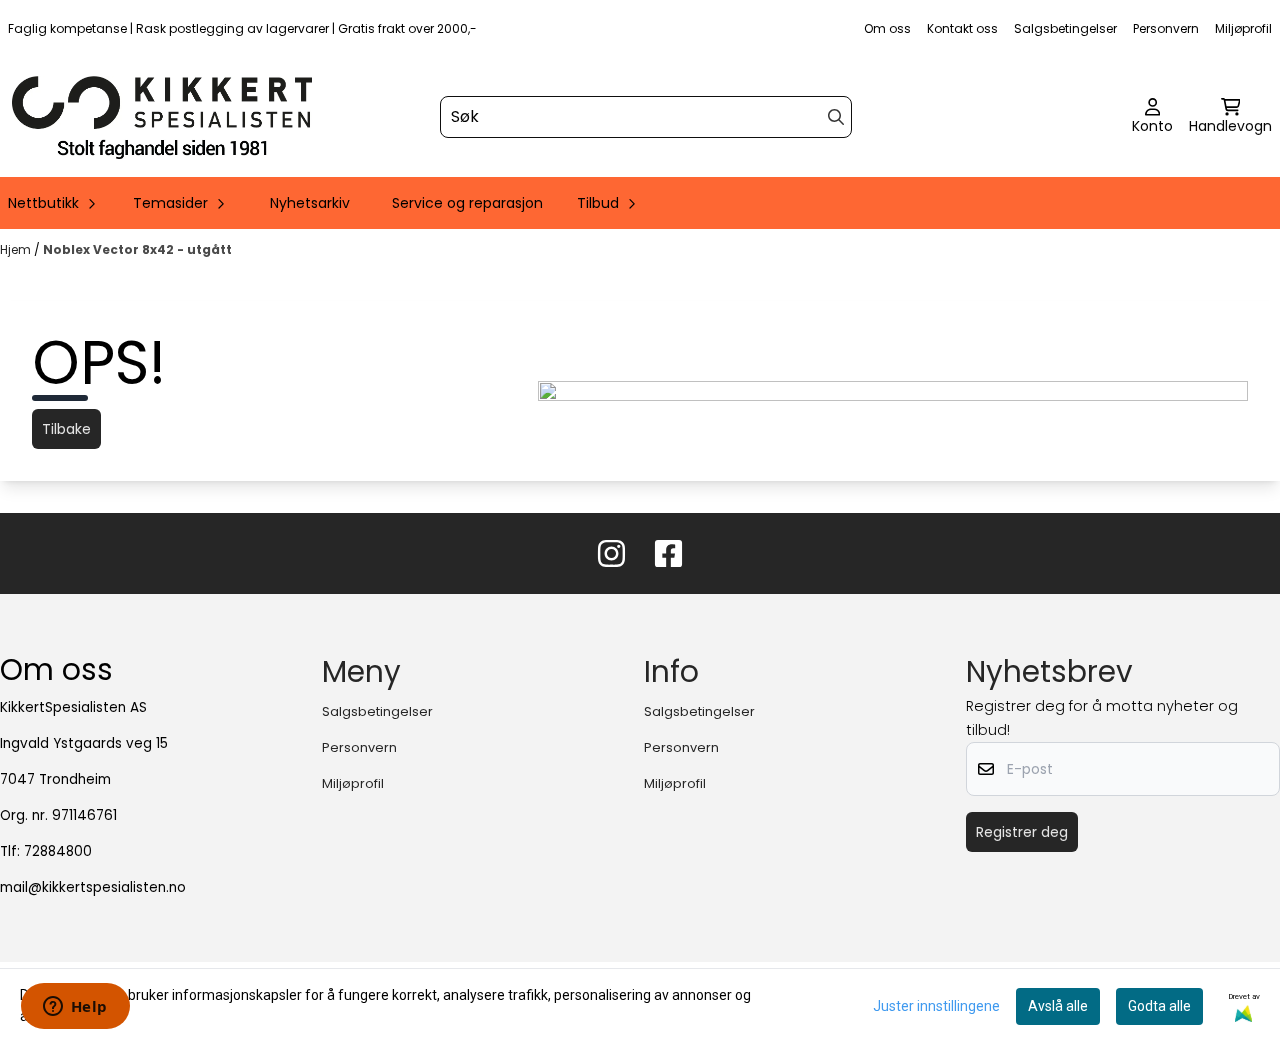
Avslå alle (1058, 1006)
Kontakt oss (962, 28)
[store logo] (162, 117)
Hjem (17, 249)
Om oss (887, 28)
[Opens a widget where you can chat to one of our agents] (75, 1008)
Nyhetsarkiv (310, 203)
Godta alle (1159, 1006)
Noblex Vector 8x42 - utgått (137, 249)
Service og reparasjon (467, 203)
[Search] (836, 117)
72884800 (58, 851)
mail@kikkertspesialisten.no (93, 887)
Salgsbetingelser (1065, 28)
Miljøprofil (1243, 28)
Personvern (1166, 28)
